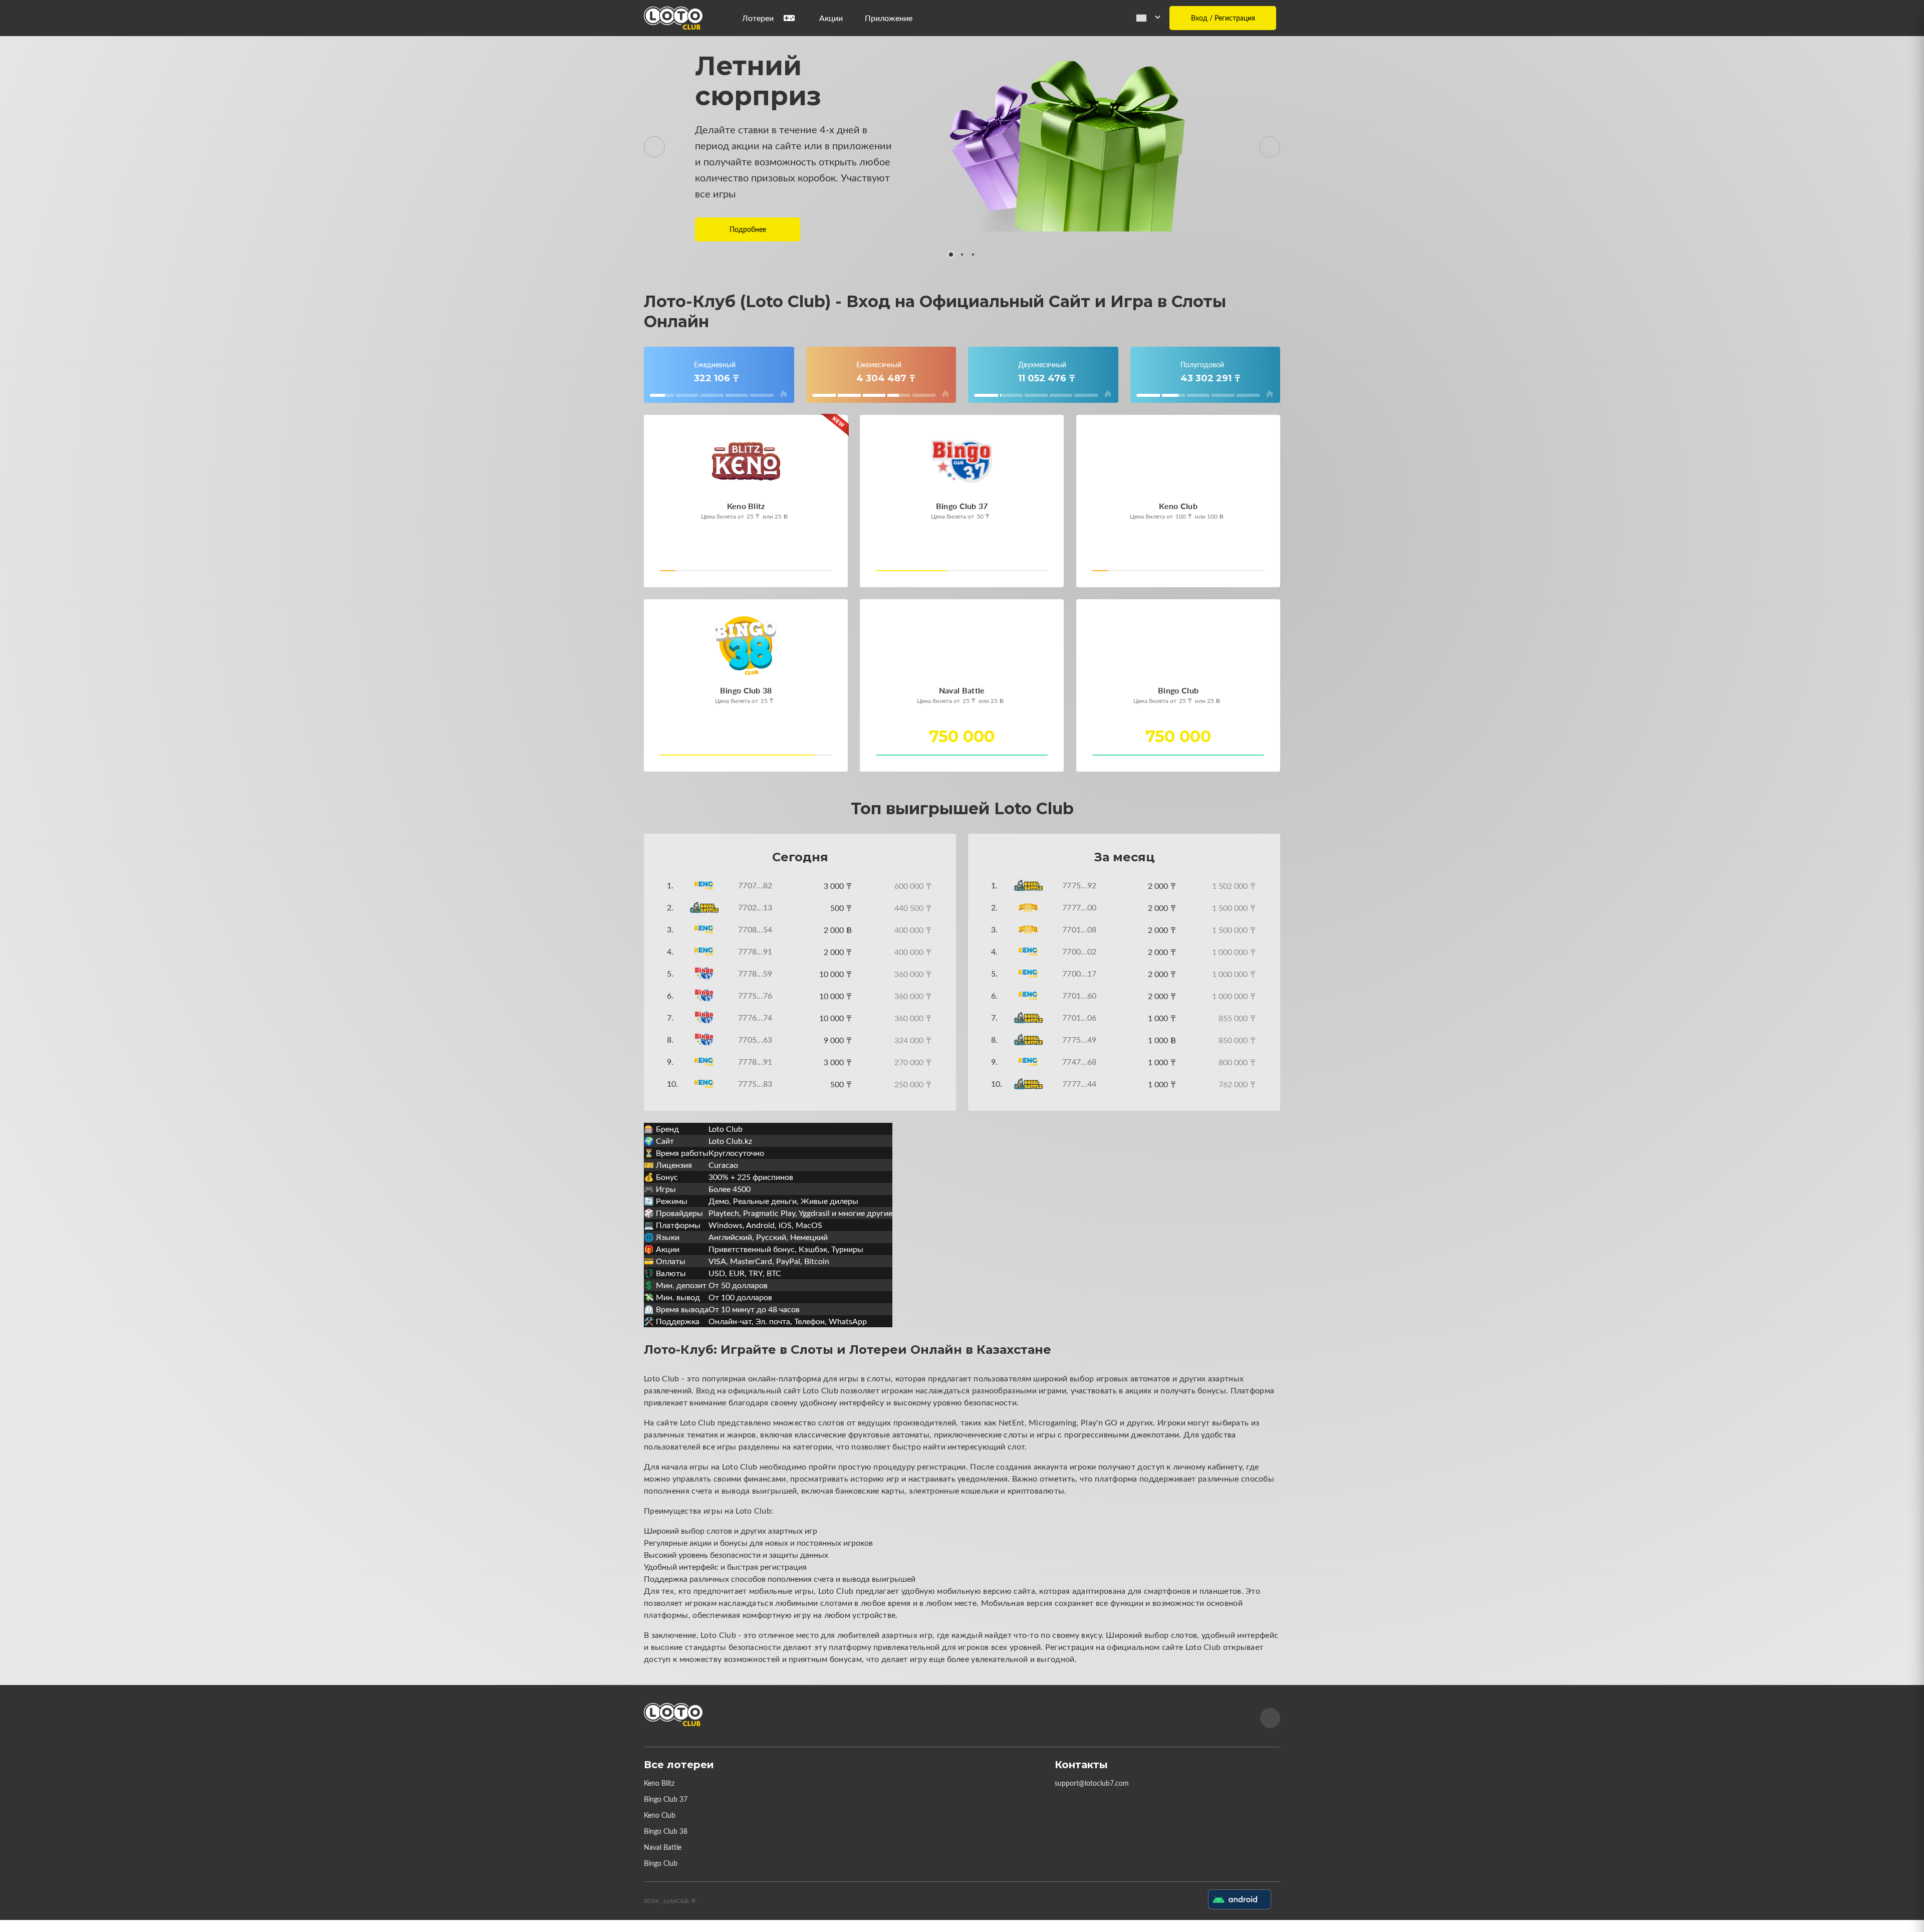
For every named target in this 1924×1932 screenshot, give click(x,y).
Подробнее (748, 229)
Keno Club (660, 1815)
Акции (831, 18)
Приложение (889, 18)
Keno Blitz (659, 1783)
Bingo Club (661, 1863)
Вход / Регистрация (1223, 18)
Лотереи (758, 18)
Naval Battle (663, 1847)
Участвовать (694, 573)
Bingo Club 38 (666, 1831)
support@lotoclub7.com (1092, 1783)
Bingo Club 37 (666, 1799)
